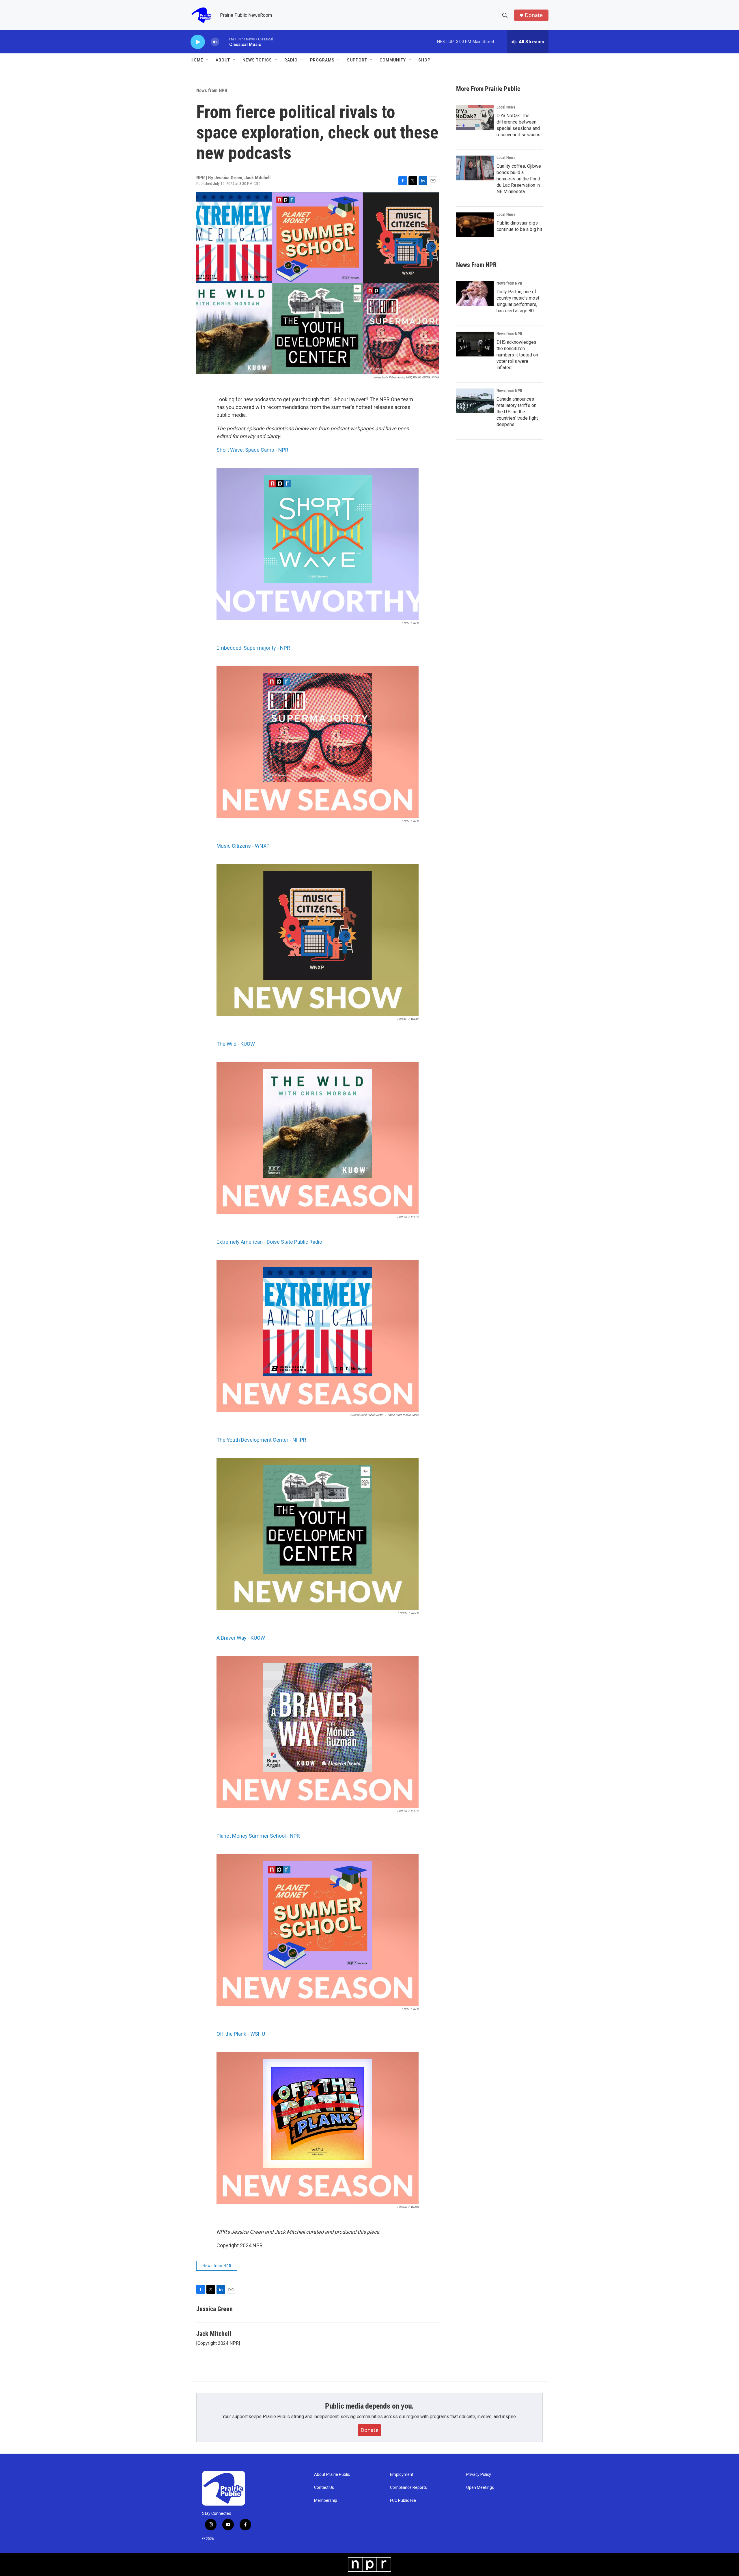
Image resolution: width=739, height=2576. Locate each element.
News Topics (257, 60)
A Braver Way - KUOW (241, 1638)
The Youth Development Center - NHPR (261, 1440)
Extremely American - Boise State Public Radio (269, 1242)
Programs (322, 60)
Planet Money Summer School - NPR (258, 1836)
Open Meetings (480, 2488)
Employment (402, 2475)
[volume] (215, 42)
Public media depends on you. (369, 2406)
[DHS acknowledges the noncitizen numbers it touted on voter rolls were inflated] (475, 344)
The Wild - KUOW (236, 1044)
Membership (326, 2501)
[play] (198, 42)
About (223, 60)
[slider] (224, 42)
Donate (534, 15)
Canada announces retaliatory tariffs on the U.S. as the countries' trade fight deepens (517, 412)
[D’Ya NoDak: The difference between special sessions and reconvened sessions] (475, 117)
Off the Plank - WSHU (241, 2034)
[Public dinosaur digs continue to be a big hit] (475, 225)
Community (393, 60)
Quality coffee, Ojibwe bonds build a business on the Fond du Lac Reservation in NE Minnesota (519, 179)
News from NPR (212, 90)
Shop (424, 60)
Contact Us (324, 2488)
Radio (291, 60)
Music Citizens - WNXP (243, 846)
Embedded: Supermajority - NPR (253, 648)
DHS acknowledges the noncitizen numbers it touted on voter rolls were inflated (517, 355)
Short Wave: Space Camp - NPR (252, 450)
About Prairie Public (332, 2475)
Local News (506, 107)
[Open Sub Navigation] (208, 60)
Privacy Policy (479, 2475)
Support (357, 60)
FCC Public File (403, 2501)
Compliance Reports (408, 2488)
